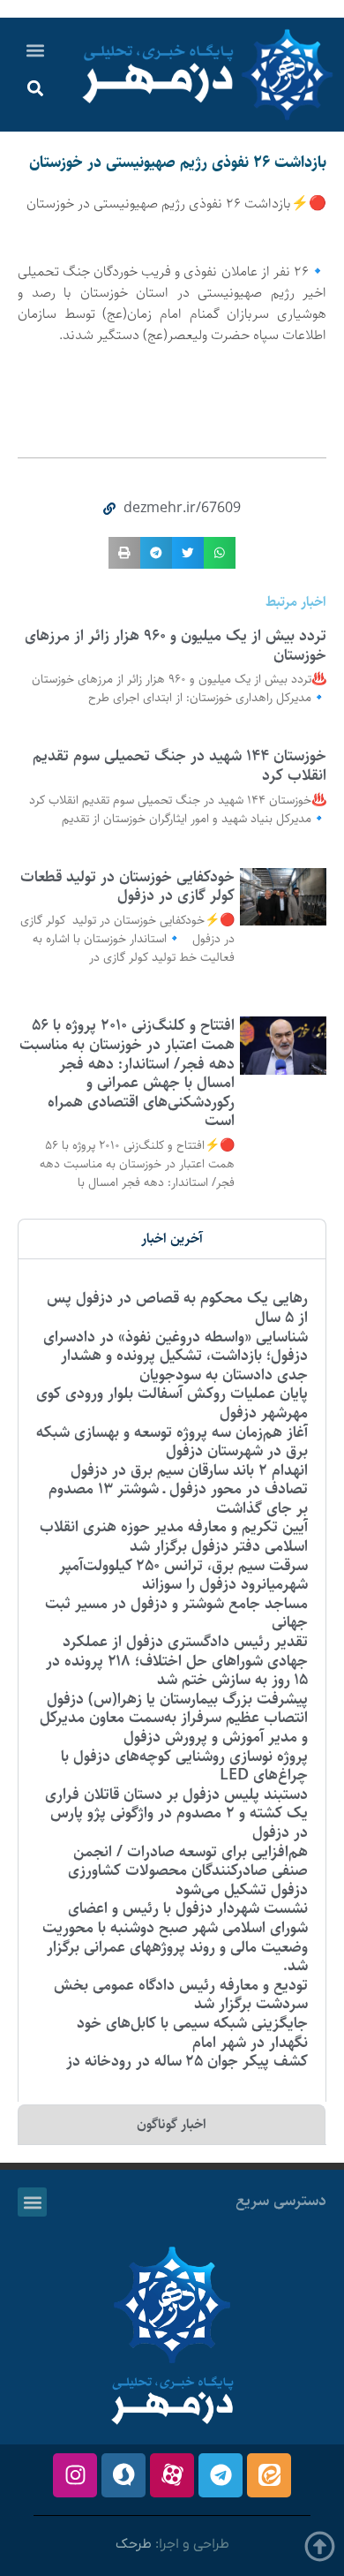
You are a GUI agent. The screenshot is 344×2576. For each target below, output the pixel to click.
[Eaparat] (172, 2475)
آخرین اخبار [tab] (172, 1239)
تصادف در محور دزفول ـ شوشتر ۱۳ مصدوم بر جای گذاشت (178, 1499)
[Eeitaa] (269, 2475)
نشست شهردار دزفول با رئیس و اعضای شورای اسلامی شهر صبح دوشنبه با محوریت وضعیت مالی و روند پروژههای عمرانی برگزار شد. (175, 1937)
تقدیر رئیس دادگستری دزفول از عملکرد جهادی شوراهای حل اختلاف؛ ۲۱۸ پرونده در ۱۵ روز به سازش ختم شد (177, 1661)
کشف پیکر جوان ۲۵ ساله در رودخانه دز (187, 2061)
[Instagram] (75, 2475)
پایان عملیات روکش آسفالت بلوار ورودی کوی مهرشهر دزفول (172, 1403)
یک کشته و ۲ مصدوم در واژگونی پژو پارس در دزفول (179, 1823)
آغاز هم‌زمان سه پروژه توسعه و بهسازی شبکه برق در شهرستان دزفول (172, 1442)
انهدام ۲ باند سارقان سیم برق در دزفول (189, 1470)
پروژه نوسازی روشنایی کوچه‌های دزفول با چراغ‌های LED (184, 1766)
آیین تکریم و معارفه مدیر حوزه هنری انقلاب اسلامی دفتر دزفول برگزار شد (174, 1537)
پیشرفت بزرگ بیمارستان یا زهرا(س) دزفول (177, 1699)
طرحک (134, 2544)
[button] (36, 50)
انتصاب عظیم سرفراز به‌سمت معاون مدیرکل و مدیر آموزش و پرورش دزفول (174, 1727)
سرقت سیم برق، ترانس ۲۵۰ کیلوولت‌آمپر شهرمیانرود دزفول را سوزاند (183, 1575)
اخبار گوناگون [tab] (172, 2124)
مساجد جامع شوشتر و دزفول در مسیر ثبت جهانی (176, 1613)
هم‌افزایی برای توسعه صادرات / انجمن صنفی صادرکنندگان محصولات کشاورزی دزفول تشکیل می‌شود (188, 1871)
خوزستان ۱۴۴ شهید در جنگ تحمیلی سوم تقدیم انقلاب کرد (179, 766)
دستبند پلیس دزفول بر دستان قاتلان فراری (176, 1794)
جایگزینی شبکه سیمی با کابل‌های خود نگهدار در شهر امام (192, 2033)
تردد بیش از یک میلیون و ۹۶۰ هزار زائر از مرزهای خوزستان (176, 646)
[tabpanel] (172, 1680)
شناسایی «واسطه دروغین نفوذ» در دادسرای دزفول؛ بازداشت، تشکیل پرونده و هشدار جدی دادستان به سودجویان (176, 1356)
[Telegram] (221, 2475)
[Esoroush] (123, 2475)
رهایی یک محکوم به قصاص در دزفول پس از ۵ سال (177, 1308)
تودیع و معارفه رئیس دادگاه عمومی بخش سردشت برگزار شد (181, 1995)
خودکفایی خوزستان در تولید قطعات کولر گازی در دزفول (127, 887)
